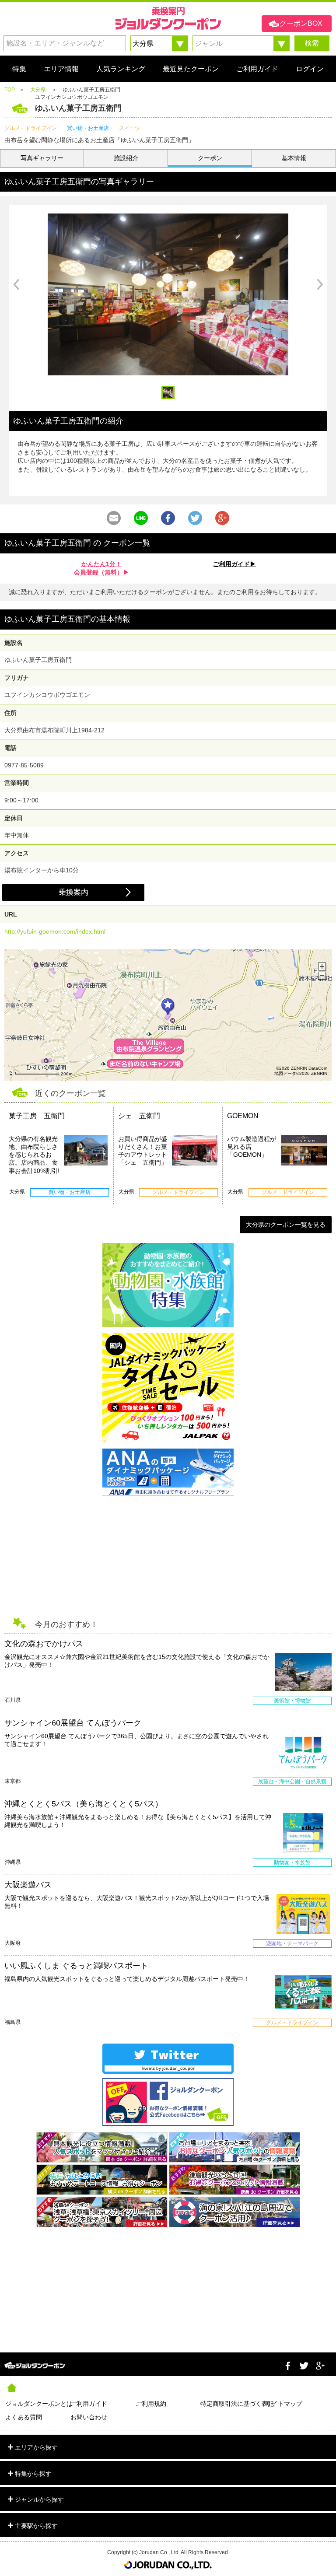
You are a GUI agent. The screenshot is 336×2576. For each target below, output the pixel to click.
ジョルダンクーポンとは (38, 2404)
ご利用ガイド (89, 2404)
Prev (16, 284)
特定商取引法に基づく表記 (233, 2404)
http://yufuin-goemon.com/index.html (55, 931)
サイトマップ (284, 2404)
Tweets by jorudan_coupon (168, 2068)
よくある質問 (24, 2417)
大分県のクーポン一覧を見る (286, 1225)
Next (320, 284)
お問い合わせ (89, 2417)
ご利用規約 (151, 2404)
